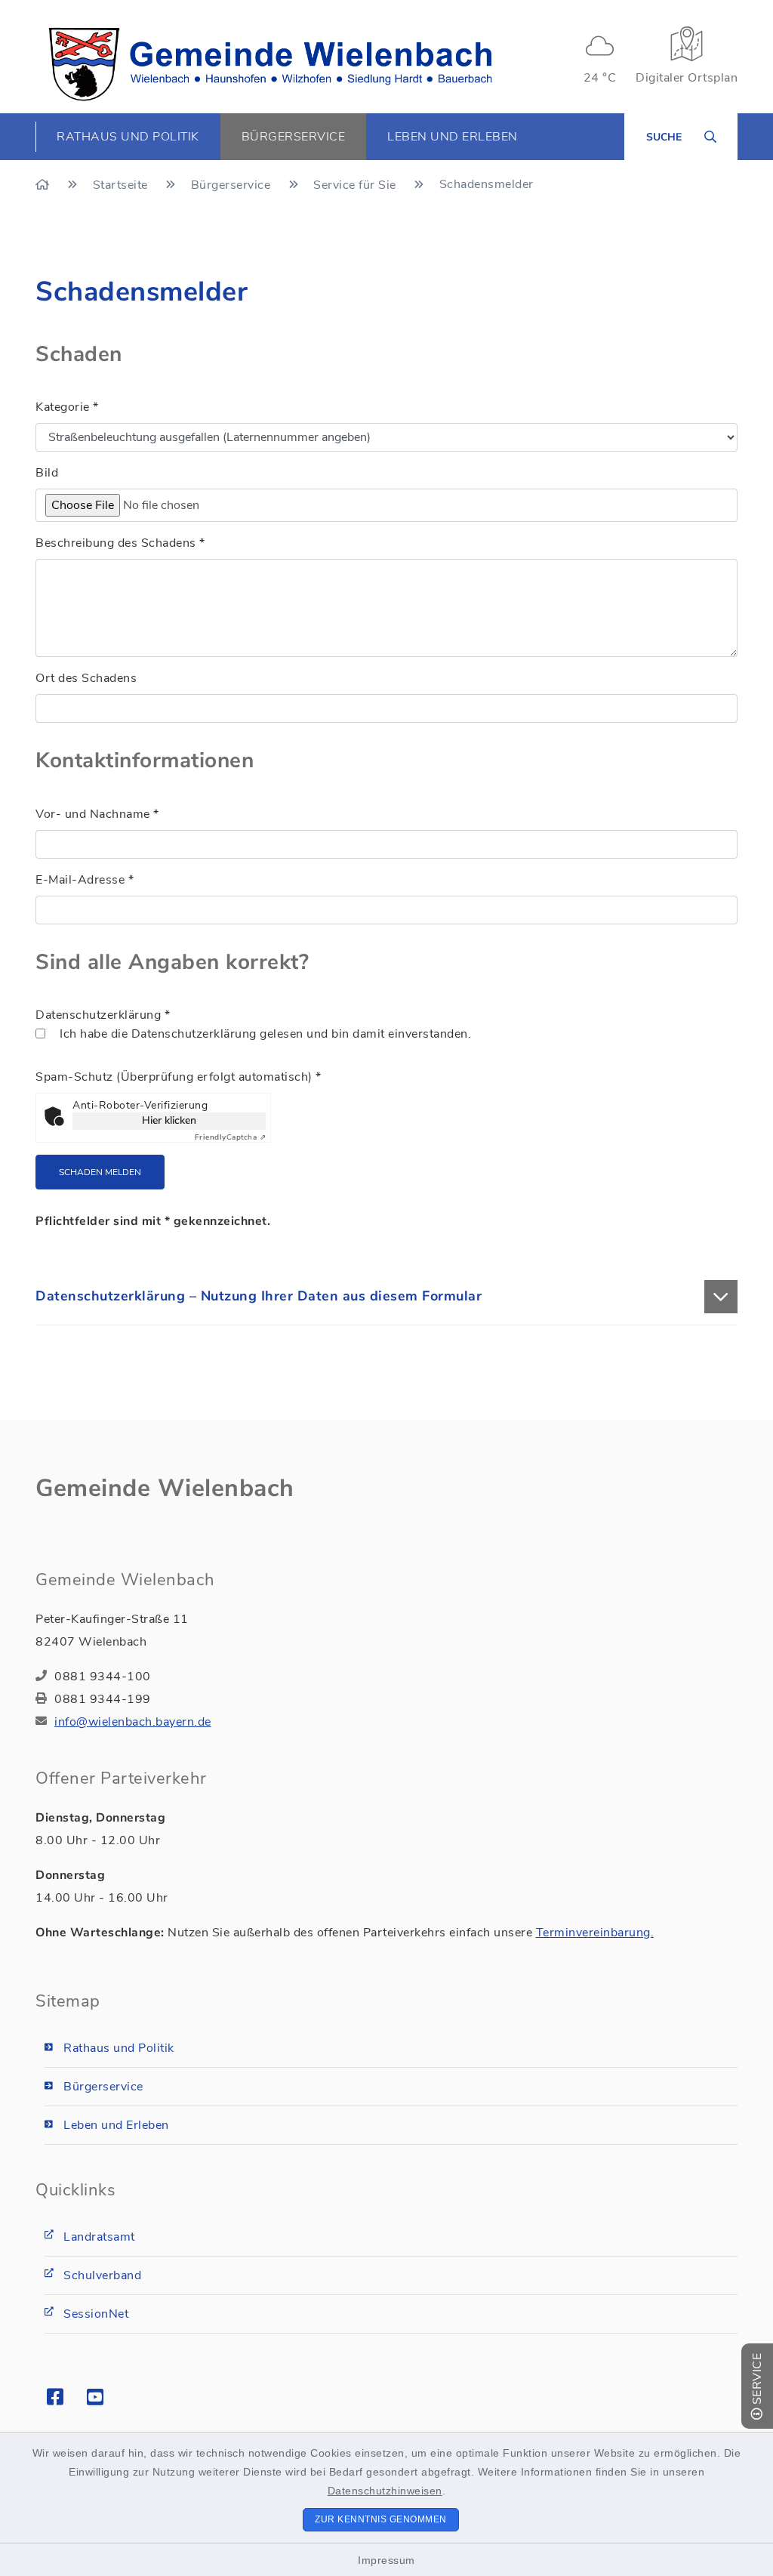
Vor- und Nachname (97, 814)
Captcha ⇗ (231, 1137)
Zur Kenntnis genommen (381, 2519)
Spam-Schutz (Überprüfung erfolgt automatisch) (179, 1077)
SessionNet (96, 2314)
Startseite (122, 185)
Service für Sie (356, 185)
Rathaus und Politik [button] (128, 137)
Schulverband (102, 2275)
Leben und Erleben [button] (453, 137)
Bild (47, 473)
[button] (386, 1297)
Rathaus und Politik (119, 2048)
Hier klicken (169, 1120)
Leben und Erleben (116, 2125)
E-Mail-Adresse (85, 880)
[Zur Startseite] (44, 185)
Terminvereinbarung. (595, 1933)
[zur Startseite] (270, 64)
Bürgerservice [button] (294, 137)
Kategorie (67, 407)
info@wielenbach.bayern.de (133, 1722)
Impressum (386, 2560)
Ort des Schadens (86, 678)
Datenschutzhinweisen (385, 2491)
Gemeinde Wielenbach (165, 1488)
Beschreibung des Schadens (120, 543)
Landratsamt (99, 2237)
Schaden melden (100, 1172)
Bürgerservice (233, 185)
